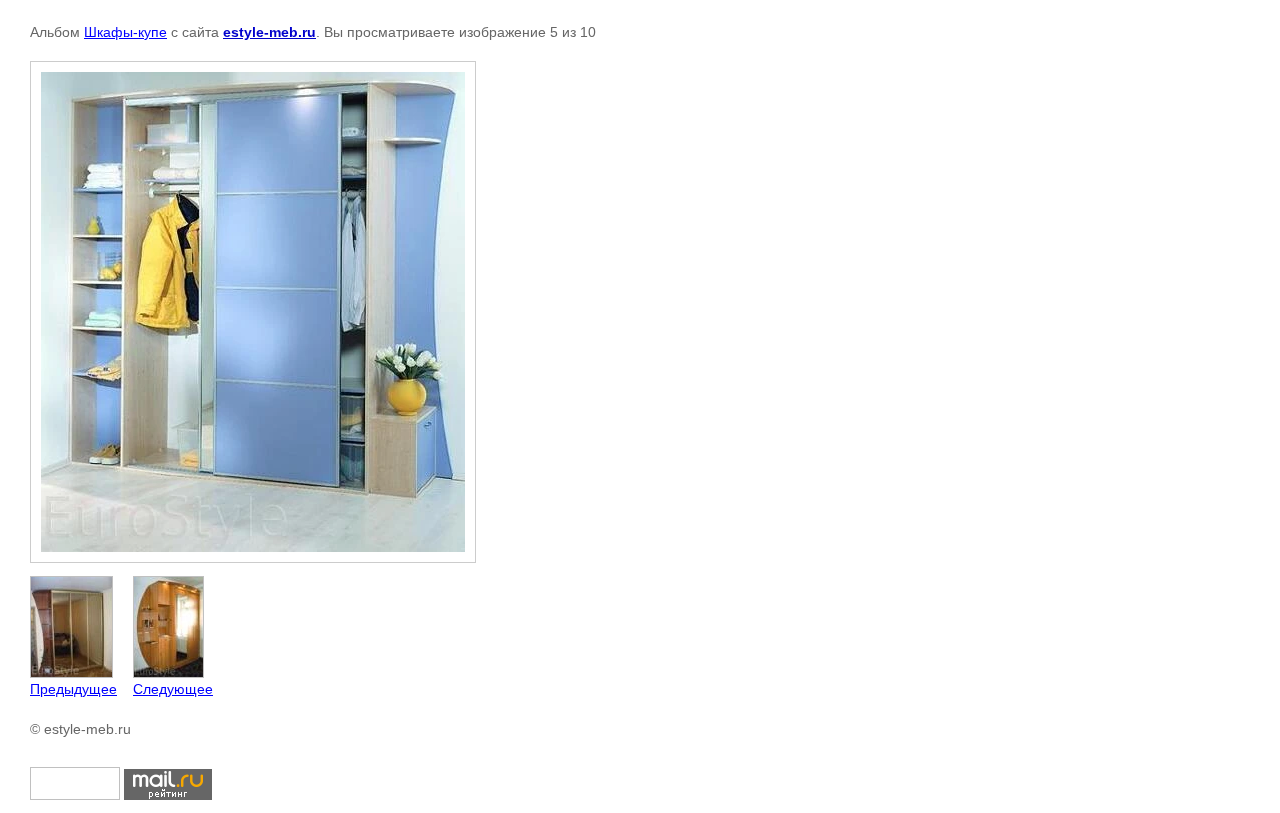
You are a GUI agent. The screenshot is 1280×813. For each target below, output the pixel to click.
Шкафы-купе (125, 32)
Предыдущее (73, 689)
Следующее (173, 689)
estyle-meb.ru (269, 32)
